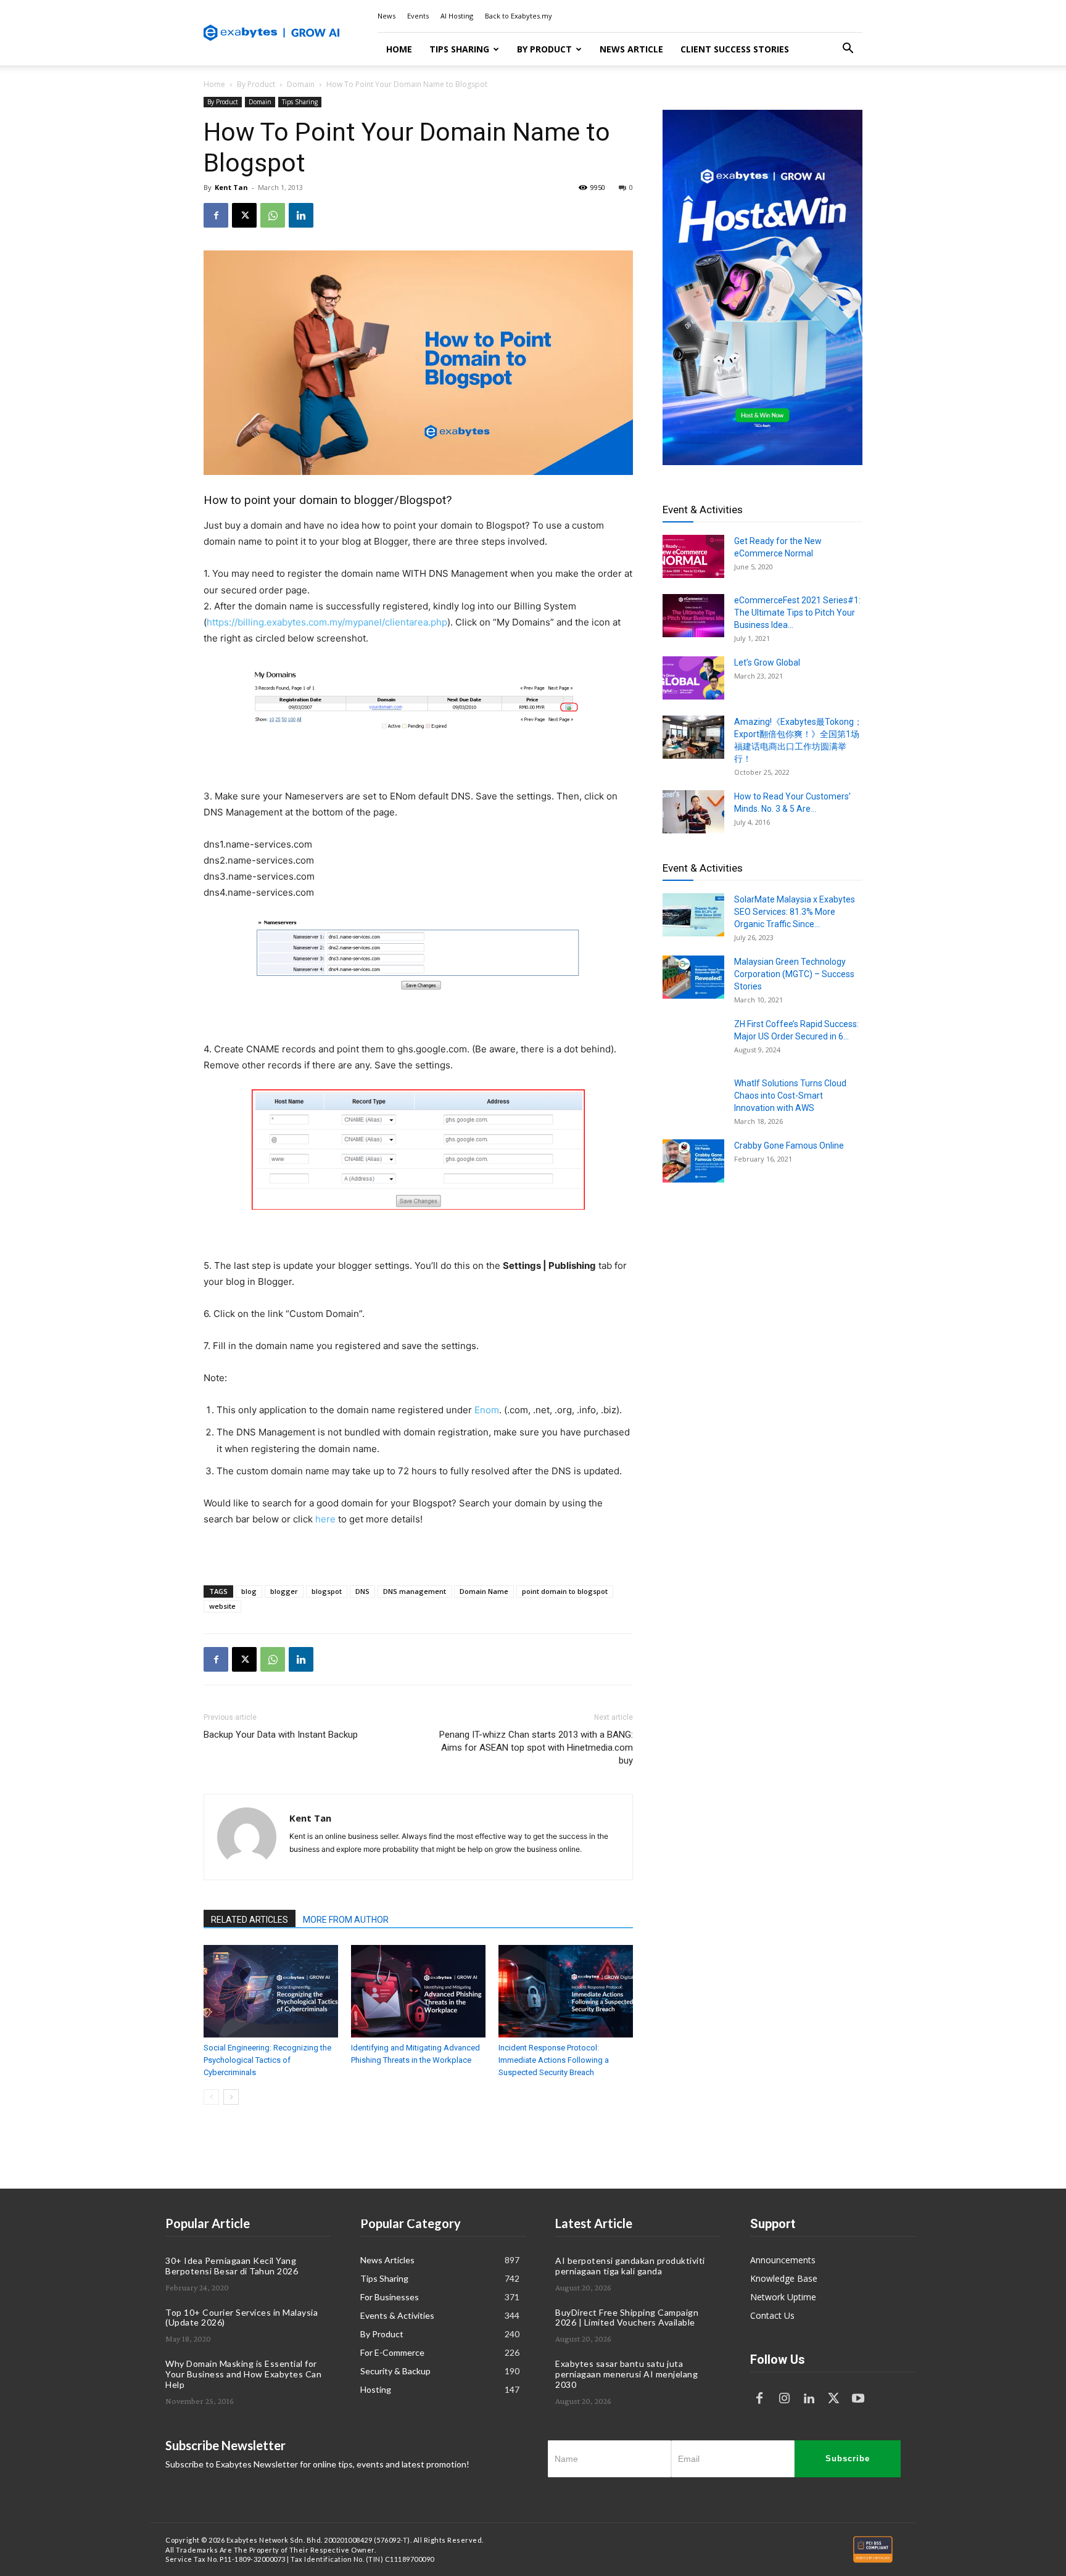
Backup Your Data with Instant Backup (281, 1735)
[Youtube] (858, 2399)
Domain (301, 84)
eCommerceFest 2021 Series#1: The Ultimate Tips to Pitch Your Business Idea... (797, 613)
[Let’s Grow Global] (693, 678)
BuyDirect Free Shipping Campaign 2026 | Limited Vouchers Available (627, 2318)
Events (418, 16)
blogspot (327, 1591)
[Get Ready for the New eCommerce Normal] (693, 556)
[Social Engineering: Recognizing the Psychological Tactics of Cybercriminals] (271, 1991)
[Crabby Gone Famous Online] (693, 1161)
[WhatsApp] (273, 215)
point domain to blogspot (565, 1591)
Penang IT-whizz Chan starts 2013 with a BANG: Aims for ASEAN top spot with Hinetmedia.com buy (536, 1748)
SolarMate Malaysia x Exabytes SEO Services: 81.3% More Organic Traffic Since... (795, 912)
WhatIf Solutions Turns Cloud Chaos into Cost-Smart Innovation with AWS (790, 1096)
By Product (544, 49)
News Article (631, 49)
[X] (244, 215)
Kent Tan (231, 187)
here (325, 1519)
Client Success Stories (735, 49)
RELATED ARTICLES (250, 1920)
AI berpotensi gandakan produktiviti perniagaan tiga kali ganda (630, 2266)
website (222, 1606)
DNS (362, 1591)
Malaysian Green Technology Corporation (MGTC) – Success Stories (794, 974)
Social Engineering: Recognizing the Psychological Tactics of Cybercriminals (267, 2060)
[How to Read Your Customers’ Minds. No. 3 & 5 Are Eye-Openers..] (693, 812)
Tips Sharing (459, 49)
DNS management (415, 1591)
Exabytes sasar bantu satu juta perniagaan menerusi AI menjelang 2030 (626, 2374)
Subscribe (848, 2458)
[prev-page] (211, 2097)
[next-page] (231, 2097)
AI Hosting (457, 16)
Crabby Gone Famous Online (789, 1146)
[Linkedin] (301, 215)
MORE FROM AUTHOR (346, 1920)
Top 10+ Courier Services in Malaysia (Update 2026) (242, 2318)
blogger (284, 1591)
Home (399, 49)
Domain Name (484, 1591)
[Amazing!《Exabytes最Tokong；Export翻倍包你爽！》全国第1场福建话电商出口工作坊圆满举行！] (693, 737)
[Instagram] (784, 2399)
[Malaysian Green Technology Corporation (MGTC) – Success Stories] (693, 977)
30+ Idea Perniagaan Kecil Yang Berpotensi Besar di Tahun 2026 (232, 2266)
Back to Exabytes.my (519, 16)
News (386, 16)
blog (249, 1591)
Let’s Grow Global (767, 663)
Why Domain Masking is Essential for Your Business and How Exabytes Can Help (243, 2374)
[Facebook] (216, 215)
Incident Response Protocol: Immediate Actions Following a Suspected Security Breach (554, 2060)
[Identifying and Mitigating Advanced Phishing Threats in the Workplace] (418, 1991)
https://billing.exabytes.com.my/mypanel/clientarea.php (327, 622)
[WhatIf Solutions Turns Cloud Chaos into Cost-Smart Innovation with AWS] (693, 1099)
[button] (848, 50)
